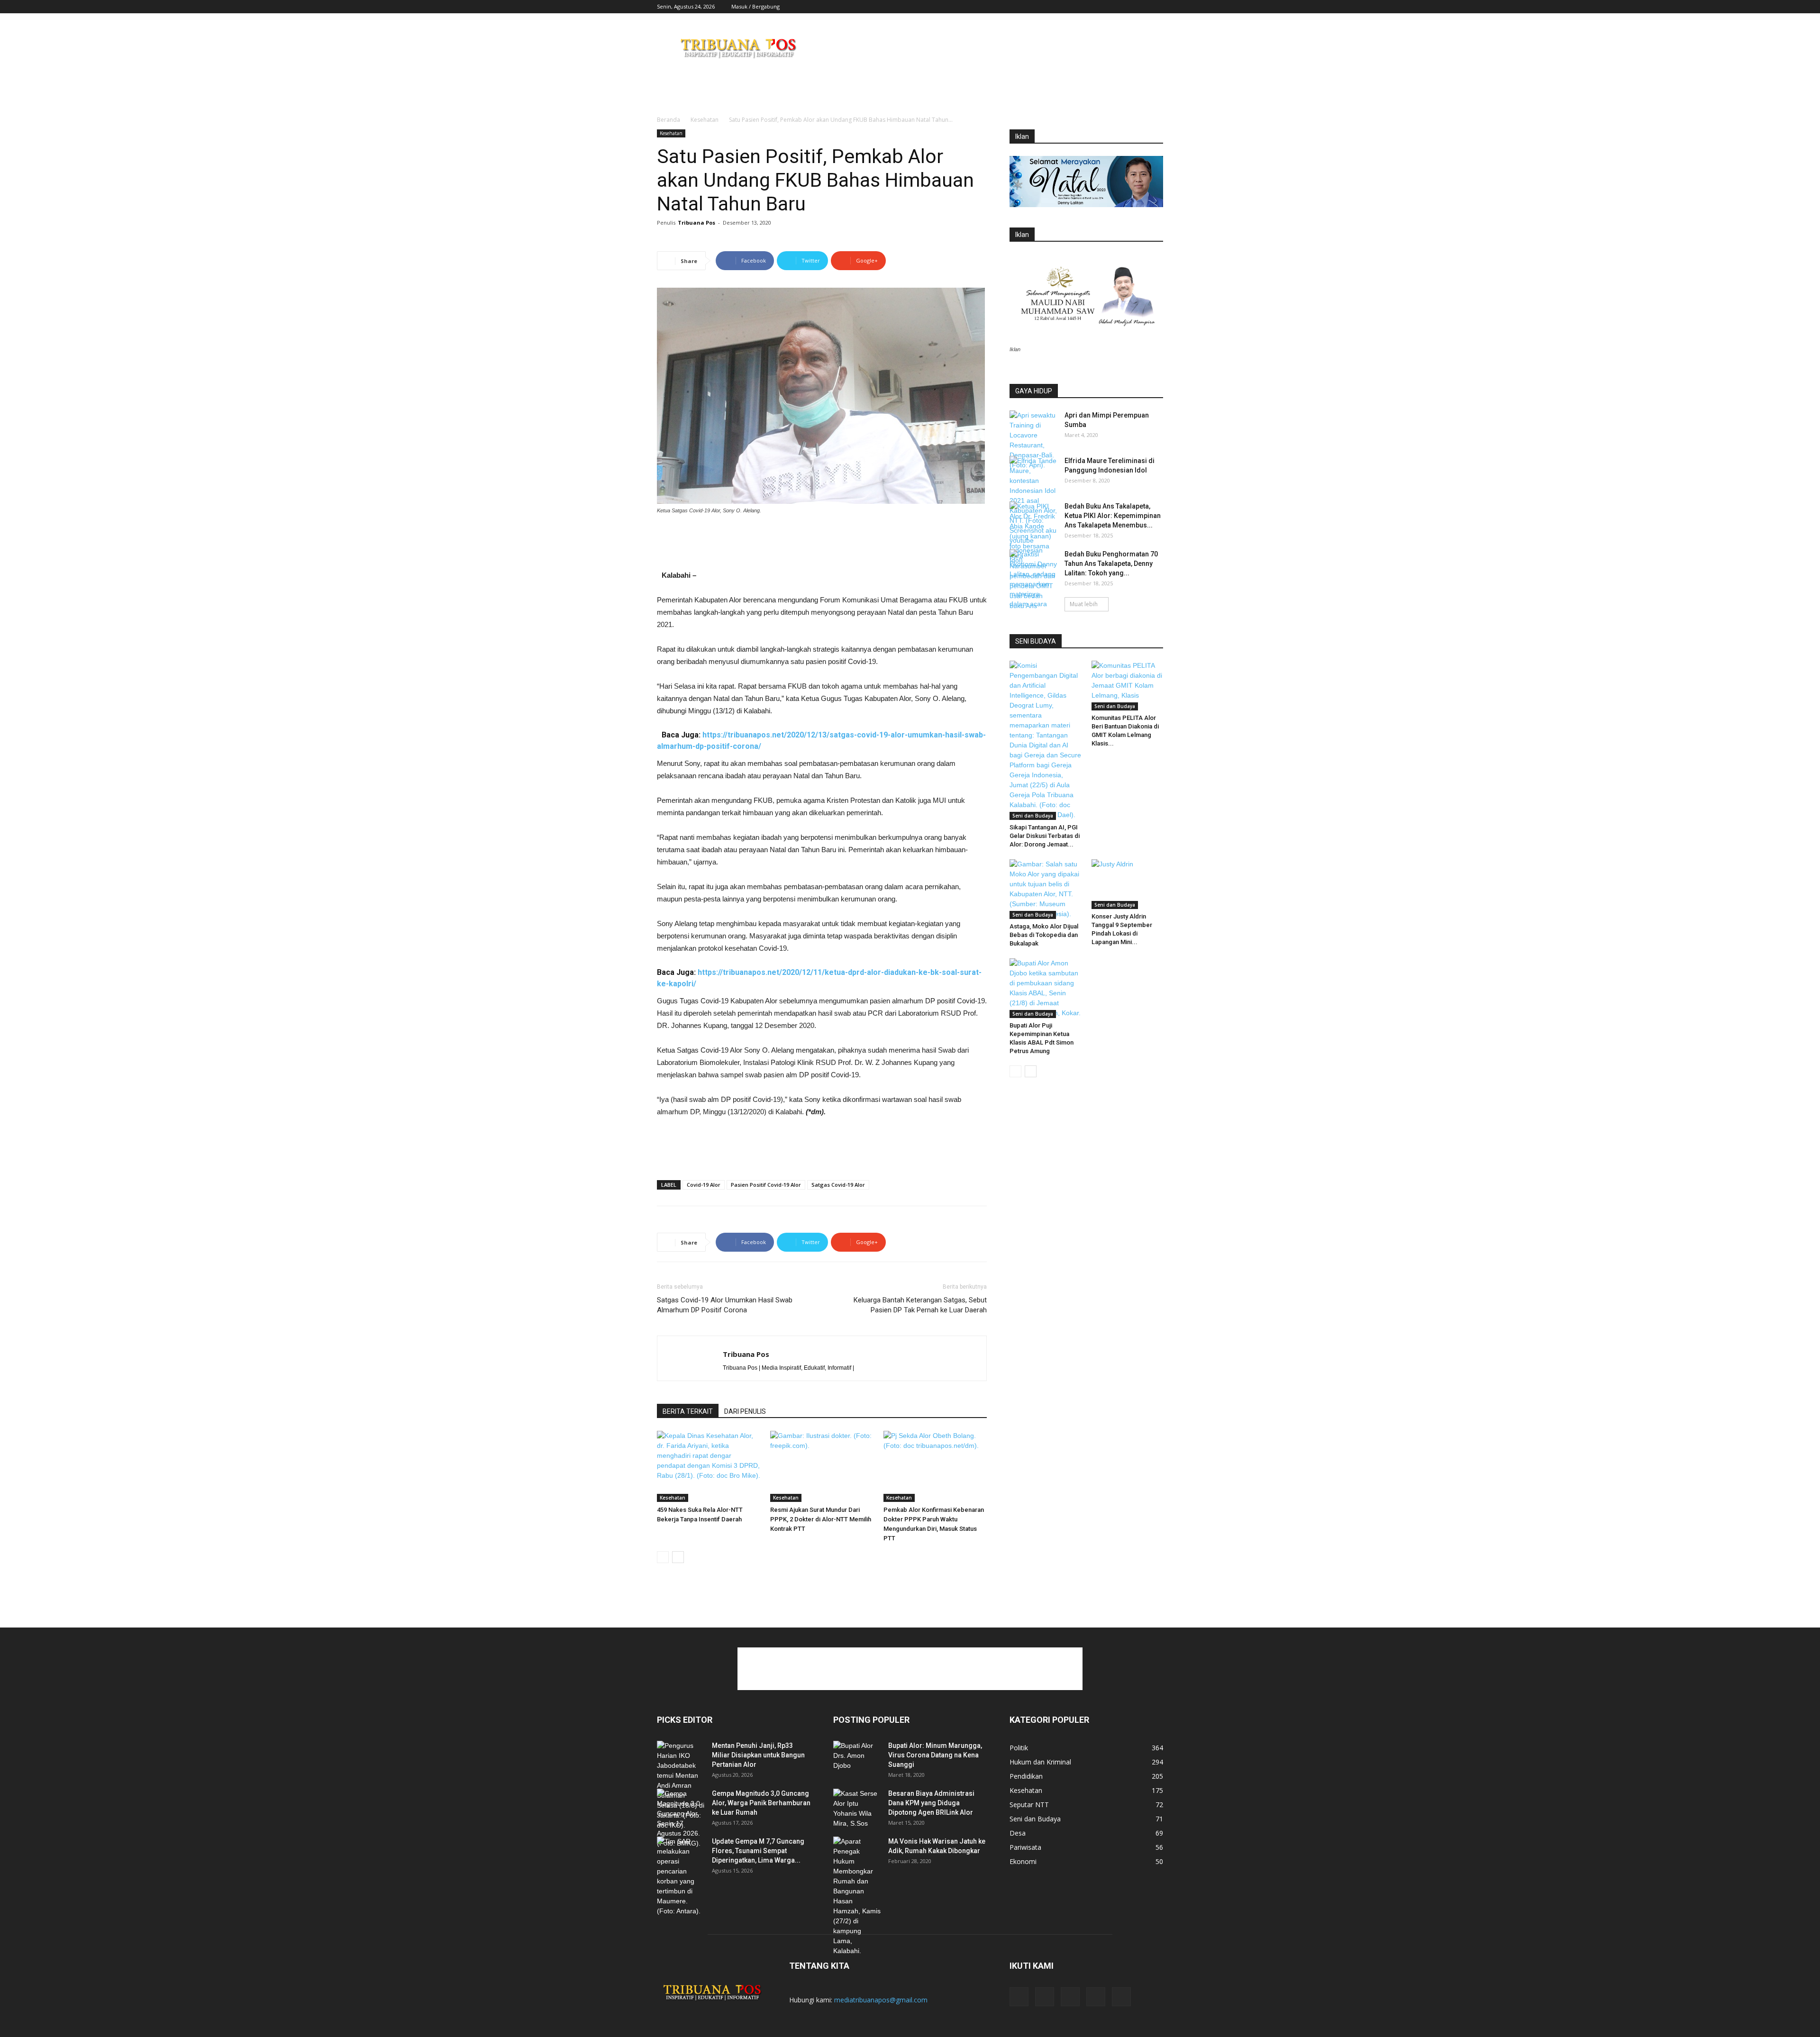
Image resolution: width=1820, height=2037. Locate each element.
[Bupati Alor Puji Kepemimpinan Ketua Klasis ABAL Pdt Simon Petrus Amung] (1046, 988)
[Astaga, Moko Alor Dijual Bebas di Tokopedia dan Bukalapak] (1046, 889)
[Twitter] (1140, 7)
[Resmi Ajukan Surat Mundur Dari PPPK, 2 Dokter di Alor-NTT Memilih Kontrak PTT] (822, 1466)
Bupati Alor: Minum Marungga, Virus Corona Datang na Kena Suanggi (935, 1755)
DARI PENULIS (745, 1411)
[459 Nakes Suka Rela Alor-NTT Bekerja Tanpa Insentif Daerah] (709, 1466)
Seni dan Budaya (1033, 816)
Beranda (669, 120)
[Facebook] (1093, 7)
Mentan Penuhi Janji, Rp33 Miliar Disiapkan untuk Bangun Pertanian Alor (758, 1755)
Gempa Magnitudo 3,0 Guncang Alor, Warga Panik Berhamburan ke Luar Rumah (761, 1803)
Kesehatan (705, 120)
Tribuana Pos (696, 223)
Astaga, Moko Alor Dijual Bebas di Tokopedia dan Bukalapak (1044, 935)
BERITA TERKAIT (688, 1411)
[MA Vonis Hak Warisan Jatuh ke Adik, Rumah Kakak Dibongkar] (857, 1896)
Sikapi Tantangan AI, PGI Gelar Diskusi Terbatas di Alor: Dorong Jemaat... (1045, 836)
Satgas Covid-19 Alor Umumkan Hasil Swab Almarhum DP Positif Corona (725, 1305)
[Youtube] (1156, 7)
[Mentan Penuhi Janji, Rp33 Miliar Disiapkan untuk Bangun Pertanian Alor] (681, 1786)
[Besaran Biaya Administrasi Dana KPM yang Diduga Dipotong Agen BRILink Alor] (857, 1809)
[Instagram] (1109, 7)
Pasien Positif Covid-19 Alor (766, 1185)
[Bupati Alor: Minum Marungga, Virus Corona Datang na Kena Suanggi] (857, 1757)
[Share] (1125, 7)
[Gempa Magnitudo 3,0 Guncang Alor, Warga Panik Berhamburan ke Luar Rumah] (681, 1819)
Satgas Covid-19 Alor (838, 1185)
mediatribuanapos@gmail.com (881, 2000)
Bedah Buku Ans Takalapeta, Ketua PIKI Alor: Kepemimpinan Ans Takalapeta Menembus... (1113, 516)
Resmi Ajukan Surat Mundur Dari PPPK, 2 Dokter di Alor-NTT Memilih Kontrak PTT (821, 1519)
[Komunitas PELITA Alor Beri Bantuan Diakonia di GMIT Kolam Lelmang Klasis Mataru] (1128, 686)
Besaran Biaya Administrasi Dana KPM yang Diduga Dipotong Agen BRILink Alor (931, 1803)
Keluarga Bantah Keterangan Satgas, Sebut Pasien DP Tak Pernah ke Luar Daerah (920, 1305)
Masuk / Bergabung (755, 6)
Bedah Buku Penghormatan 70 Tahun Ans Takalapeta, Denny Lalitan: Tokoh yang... (1111, 564)
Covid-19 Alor (704, 1185)
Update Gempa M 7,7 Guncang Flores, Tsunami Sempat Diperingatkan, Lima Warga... (758, 1851)
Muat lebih (1084, 604)
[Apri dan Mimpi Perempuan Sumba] (1033, 440)
